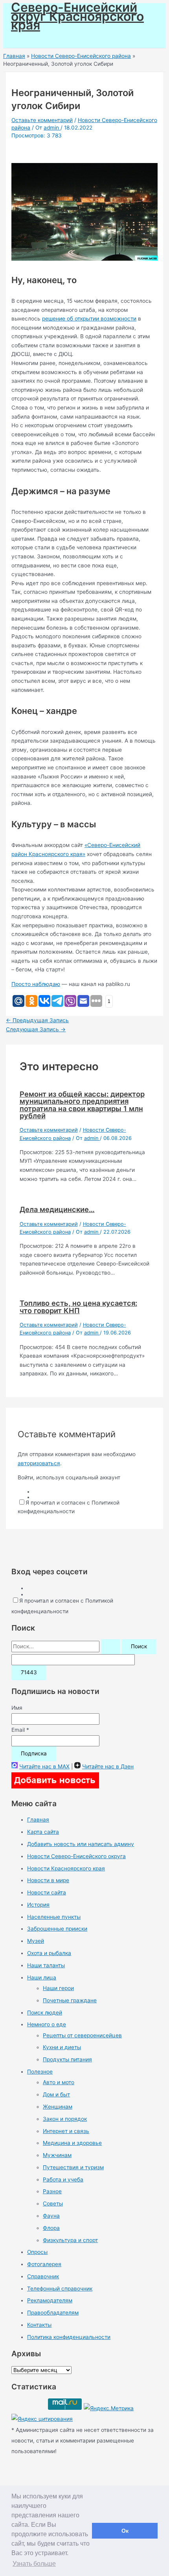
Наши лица (42, 1977)
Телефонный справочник (60, 2289)
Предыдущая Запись (37, 1020)
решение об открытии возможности (89, 319)
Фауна (51, 2216)
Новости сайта (47, 1892)
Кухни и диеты (62, 2047)
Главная (38, 1820)
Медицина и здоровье (72, 2143)
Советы (53, 2203)
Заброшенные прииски (57, 1929)
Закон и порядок (65, 2119)
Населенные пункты (54, 1917)
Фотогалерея (44, 2264)
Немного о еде (47, 2024)
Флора (51, 2228)
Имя (17, 1708)
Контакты (39, 2325)
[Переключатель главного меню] (28, 39)
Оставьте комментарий (42, 120)
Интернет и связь (66, 2131)
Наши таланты (46, 1965)
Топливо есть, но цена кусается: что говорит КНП (78, 1307)
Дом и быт (56, 2094)
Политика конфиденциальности (69, 2337)
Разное (52, 2191)
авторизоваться (39, 1463)
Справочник (43, 2276)
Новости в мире (48, 1880)
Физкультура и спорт (70, 2240)
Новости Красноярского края (66, 1868)
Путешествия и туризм (73, 2167)
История (38, 1905)
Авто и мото (59, 2082)
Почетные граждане (70, 2000)
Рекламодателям (50, 2300)
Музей (36, 1941)
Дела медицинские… (57, 1209)
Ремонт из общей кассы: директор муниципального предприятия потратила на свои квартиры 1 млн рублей (82, 1105)
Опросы (37, 2252)
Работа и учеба (63, 2179)
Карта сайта (43, 1832)
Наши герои (58, 1988)
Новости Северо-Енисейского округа (76, 1856)
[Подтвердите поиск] (110, 1647)
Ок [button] (125, 2531)
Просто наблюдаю (36, 984)
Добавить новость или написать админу (81, 1844)
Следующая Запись (36, 1029)
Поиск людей (45, 2013)
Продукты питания (67, 2059)
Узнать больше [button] (34, 2564)
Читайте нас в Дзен (108, 1766)
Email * (20, 1730)
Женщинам (58, 2107)
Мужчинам (57, 2155)
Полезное (40, 2072)
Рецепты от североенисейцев (82, 2035)
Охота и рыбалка (49, 1953)
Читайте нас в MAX (44, 1766)
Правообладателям (53, 2313)
